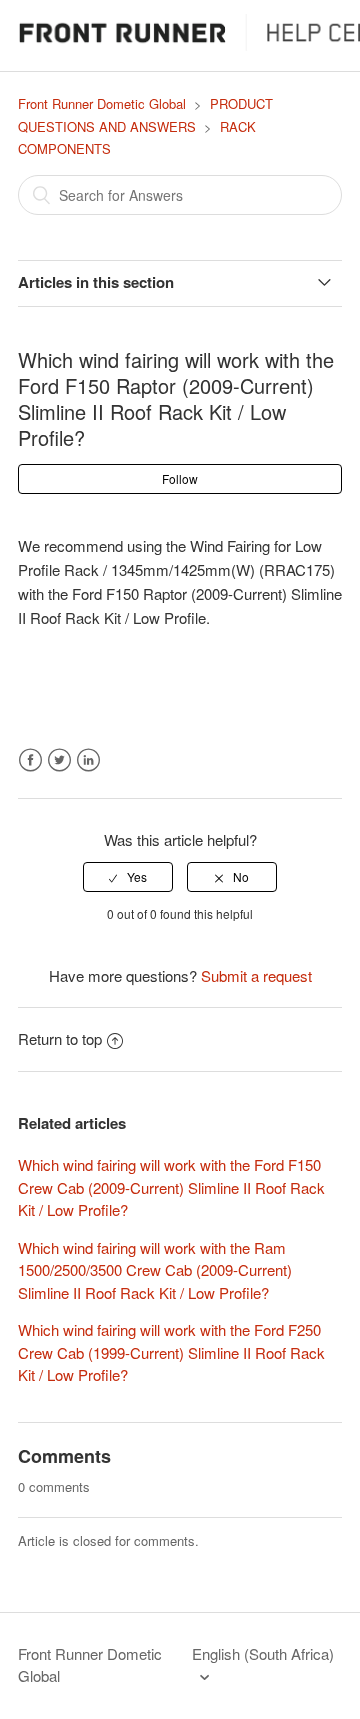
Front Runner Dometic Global (102, 103)
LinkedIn (88, 760)
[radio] (128, 877)
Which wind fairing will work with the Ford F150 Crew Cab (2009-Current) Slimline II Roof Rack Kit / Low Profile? (171, 1187)
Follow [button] (180, 478)
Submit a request (256, 975)
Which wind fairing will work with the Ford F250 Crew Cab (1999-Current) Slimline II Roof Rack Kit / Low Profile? (171, 1352)
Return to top (60, 1038)
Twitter (59, 760)
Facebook (30, 760)
